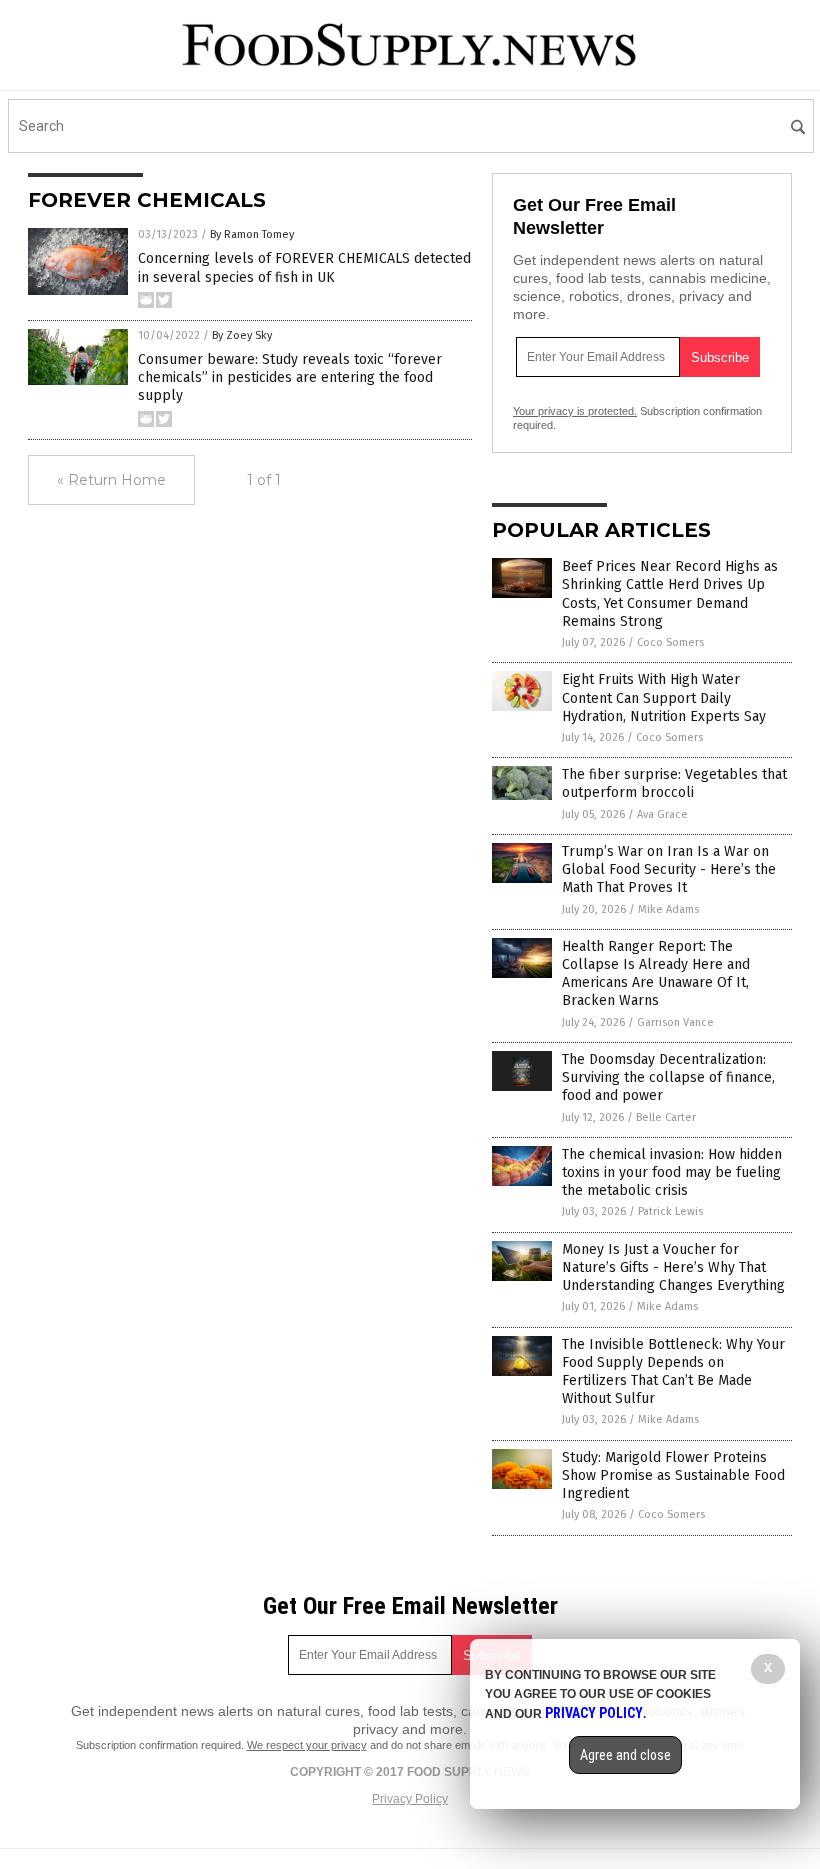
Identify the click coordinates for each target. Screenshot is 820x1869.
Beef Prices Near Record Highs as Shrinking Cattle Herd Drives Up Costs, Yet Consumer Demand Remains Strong (670, 594)
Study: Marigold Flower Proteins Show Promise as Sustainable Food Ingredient (673, 1475)
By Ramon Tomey (252, 234)
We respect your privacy (307, 1745)
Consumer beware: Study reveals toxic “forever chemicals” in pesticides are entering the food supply (290, 377)
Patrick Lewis (670, 1211)
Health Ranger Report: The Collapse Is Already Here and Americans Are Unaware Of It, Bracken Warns (656, 974)
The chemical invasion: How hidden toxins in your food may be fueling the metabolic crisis (672, 1172)
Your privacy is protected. (575, 411)
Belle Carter (666, 1117)
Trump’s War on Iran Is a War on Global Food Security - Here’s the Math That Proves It (669, 869)
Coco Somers (670, 642)
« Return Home (111, 480)
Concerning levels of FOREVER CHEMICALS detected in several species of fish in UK (304, 267)
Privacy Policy (410, 1799)
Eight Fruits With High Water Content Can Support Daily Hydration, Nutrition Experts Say (664, 697)
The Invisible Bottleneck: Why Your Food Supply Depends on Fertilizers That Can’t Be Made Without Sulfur (673, 1372)
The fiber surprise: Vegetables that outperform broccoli (674, 783)
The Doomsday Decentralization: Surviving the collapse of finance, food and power (668, 1077)
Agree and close (625, 1755)
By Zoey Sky (242, 335)
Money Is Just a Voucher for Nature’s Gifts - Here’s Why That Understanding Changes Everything (673, 1267)
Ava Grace (662, 814)
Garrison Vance (675, 1022)
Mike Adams (668, 909)
